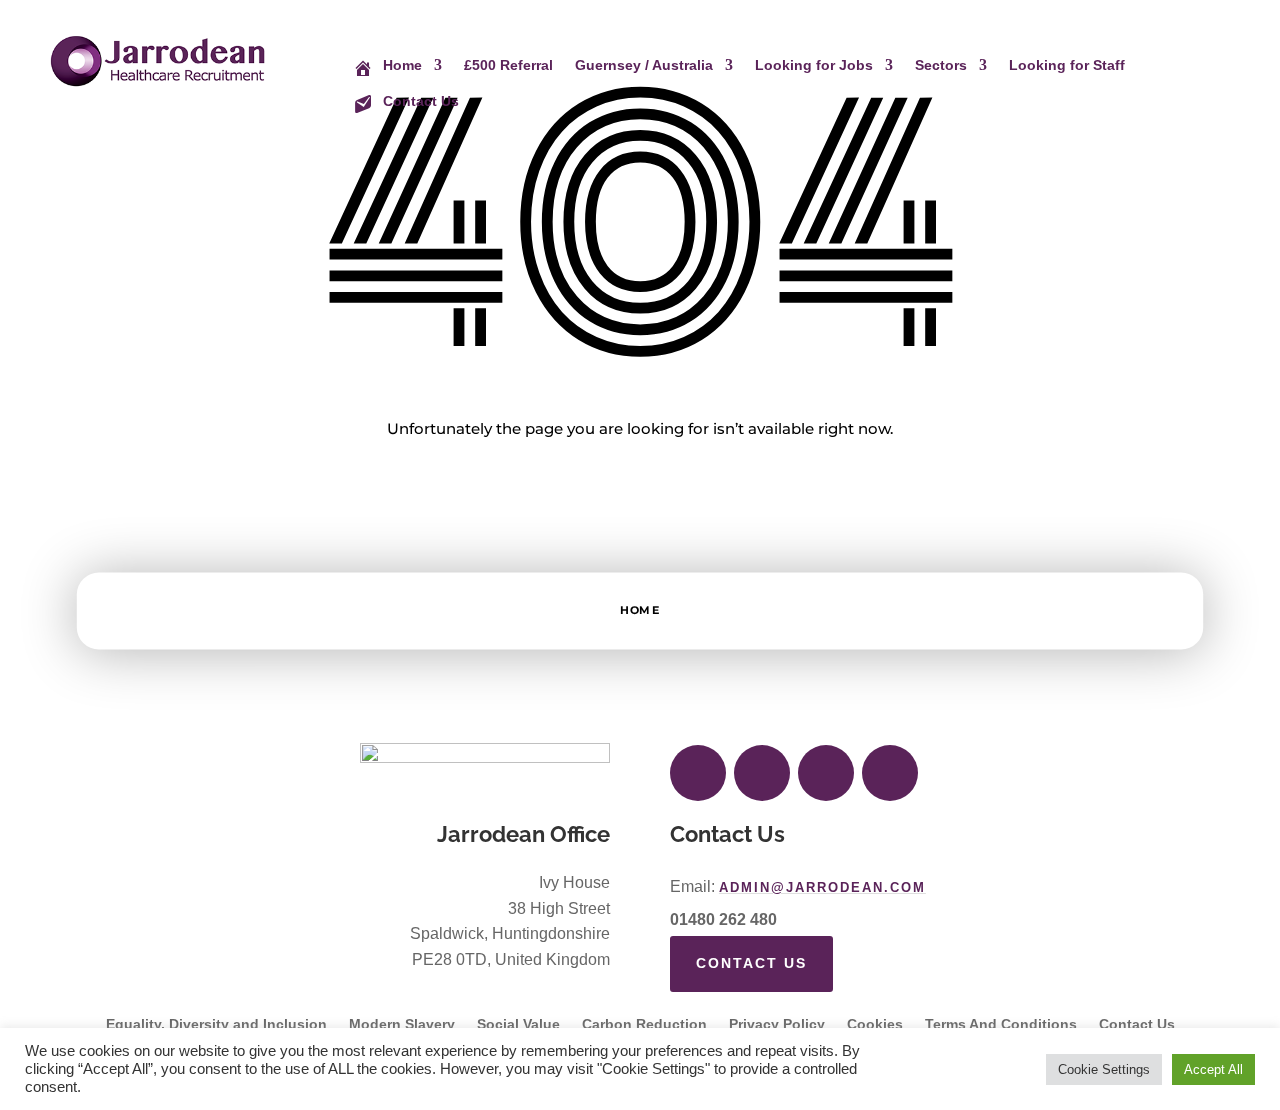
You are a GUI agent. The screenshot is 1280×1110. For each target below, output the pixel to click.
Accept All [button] (1213, 1069)
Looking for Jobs (814, 65)
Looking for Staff (1067, 65)
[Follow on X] (762, 773)
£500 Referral (508, 65)
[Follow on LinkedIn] (890, 773)
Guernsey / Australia (644, 65)
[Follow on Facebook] (698, 773)
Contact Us (751, 963)
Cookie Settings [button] (1104, 1069)
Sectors (941, 65)
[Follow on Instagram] (826, 773)
